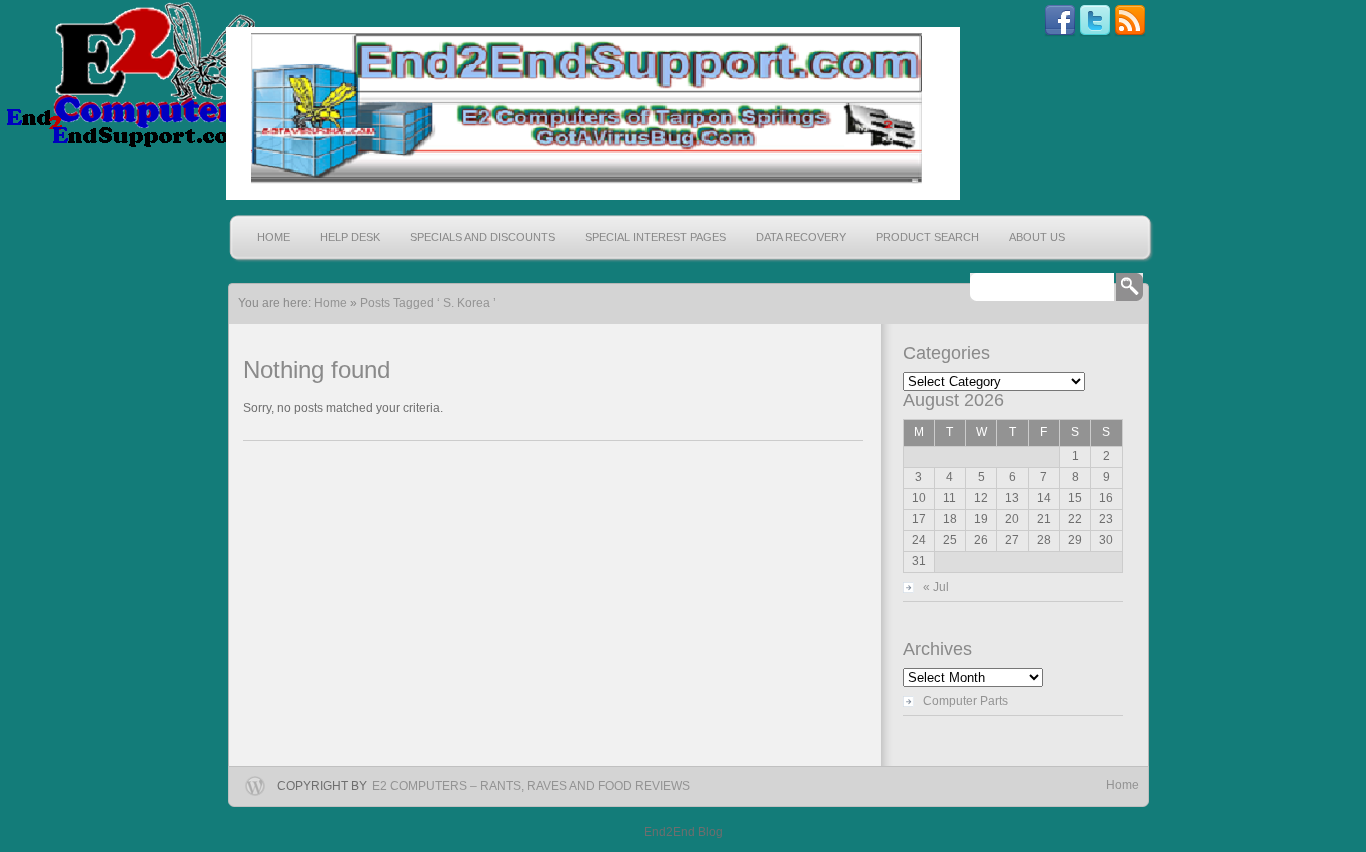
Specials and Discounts (482, 237)
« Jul (936, 587)
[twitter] (1095, 33)
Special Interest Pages (655, 237)
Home (273, 237)
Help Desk (350, 237)
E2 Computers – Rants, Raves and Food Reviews (531, 786)
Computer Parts (965, 701)
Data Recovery (801, 237)
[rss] (1130, 33)
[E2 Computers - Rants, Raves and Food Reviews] (590, 113)
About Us (1037, 237)
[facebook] (1060, 33)
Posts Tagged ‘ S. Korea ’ (428, 303)
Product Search (927, 237)
